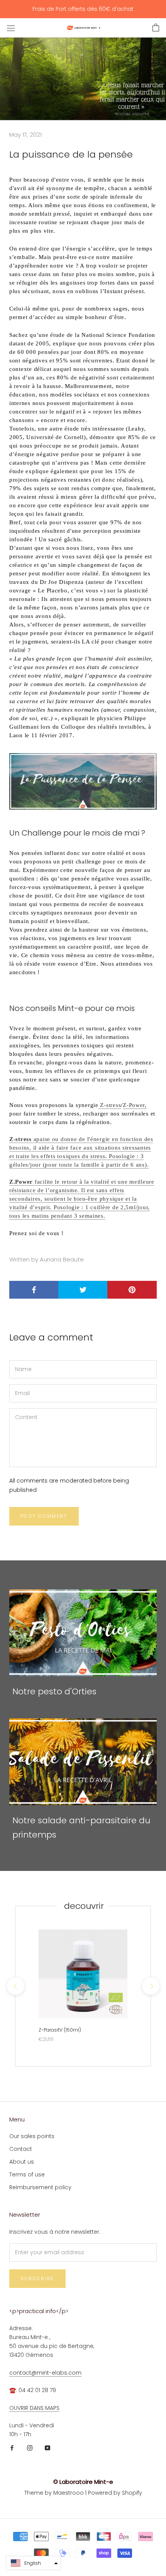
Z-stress (110, 1105)
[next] (150, 1986)
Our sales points (32, 2136)
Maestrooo (69, 2493)
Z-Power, (135, 1105)
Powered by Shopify (115, 2493)
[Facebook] (12, 2448)
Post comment (44, 1516)
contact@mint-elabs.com (45, 2373)
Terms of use (27, 2174)
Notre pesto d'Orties (54, 1691)
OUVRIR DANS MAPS (34, 2408)
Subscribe (37, 2278)
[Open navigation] (11, 28)
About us (22, 2162)
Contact (21, 2149)
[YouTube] (47, 2448)
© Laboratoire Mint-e (83, 2482)
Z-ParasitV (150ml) (60, 2030)
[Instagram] (30, 2448)
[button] (33, 2563)
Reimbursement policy (40, 2187)
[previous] (15, 1986)
